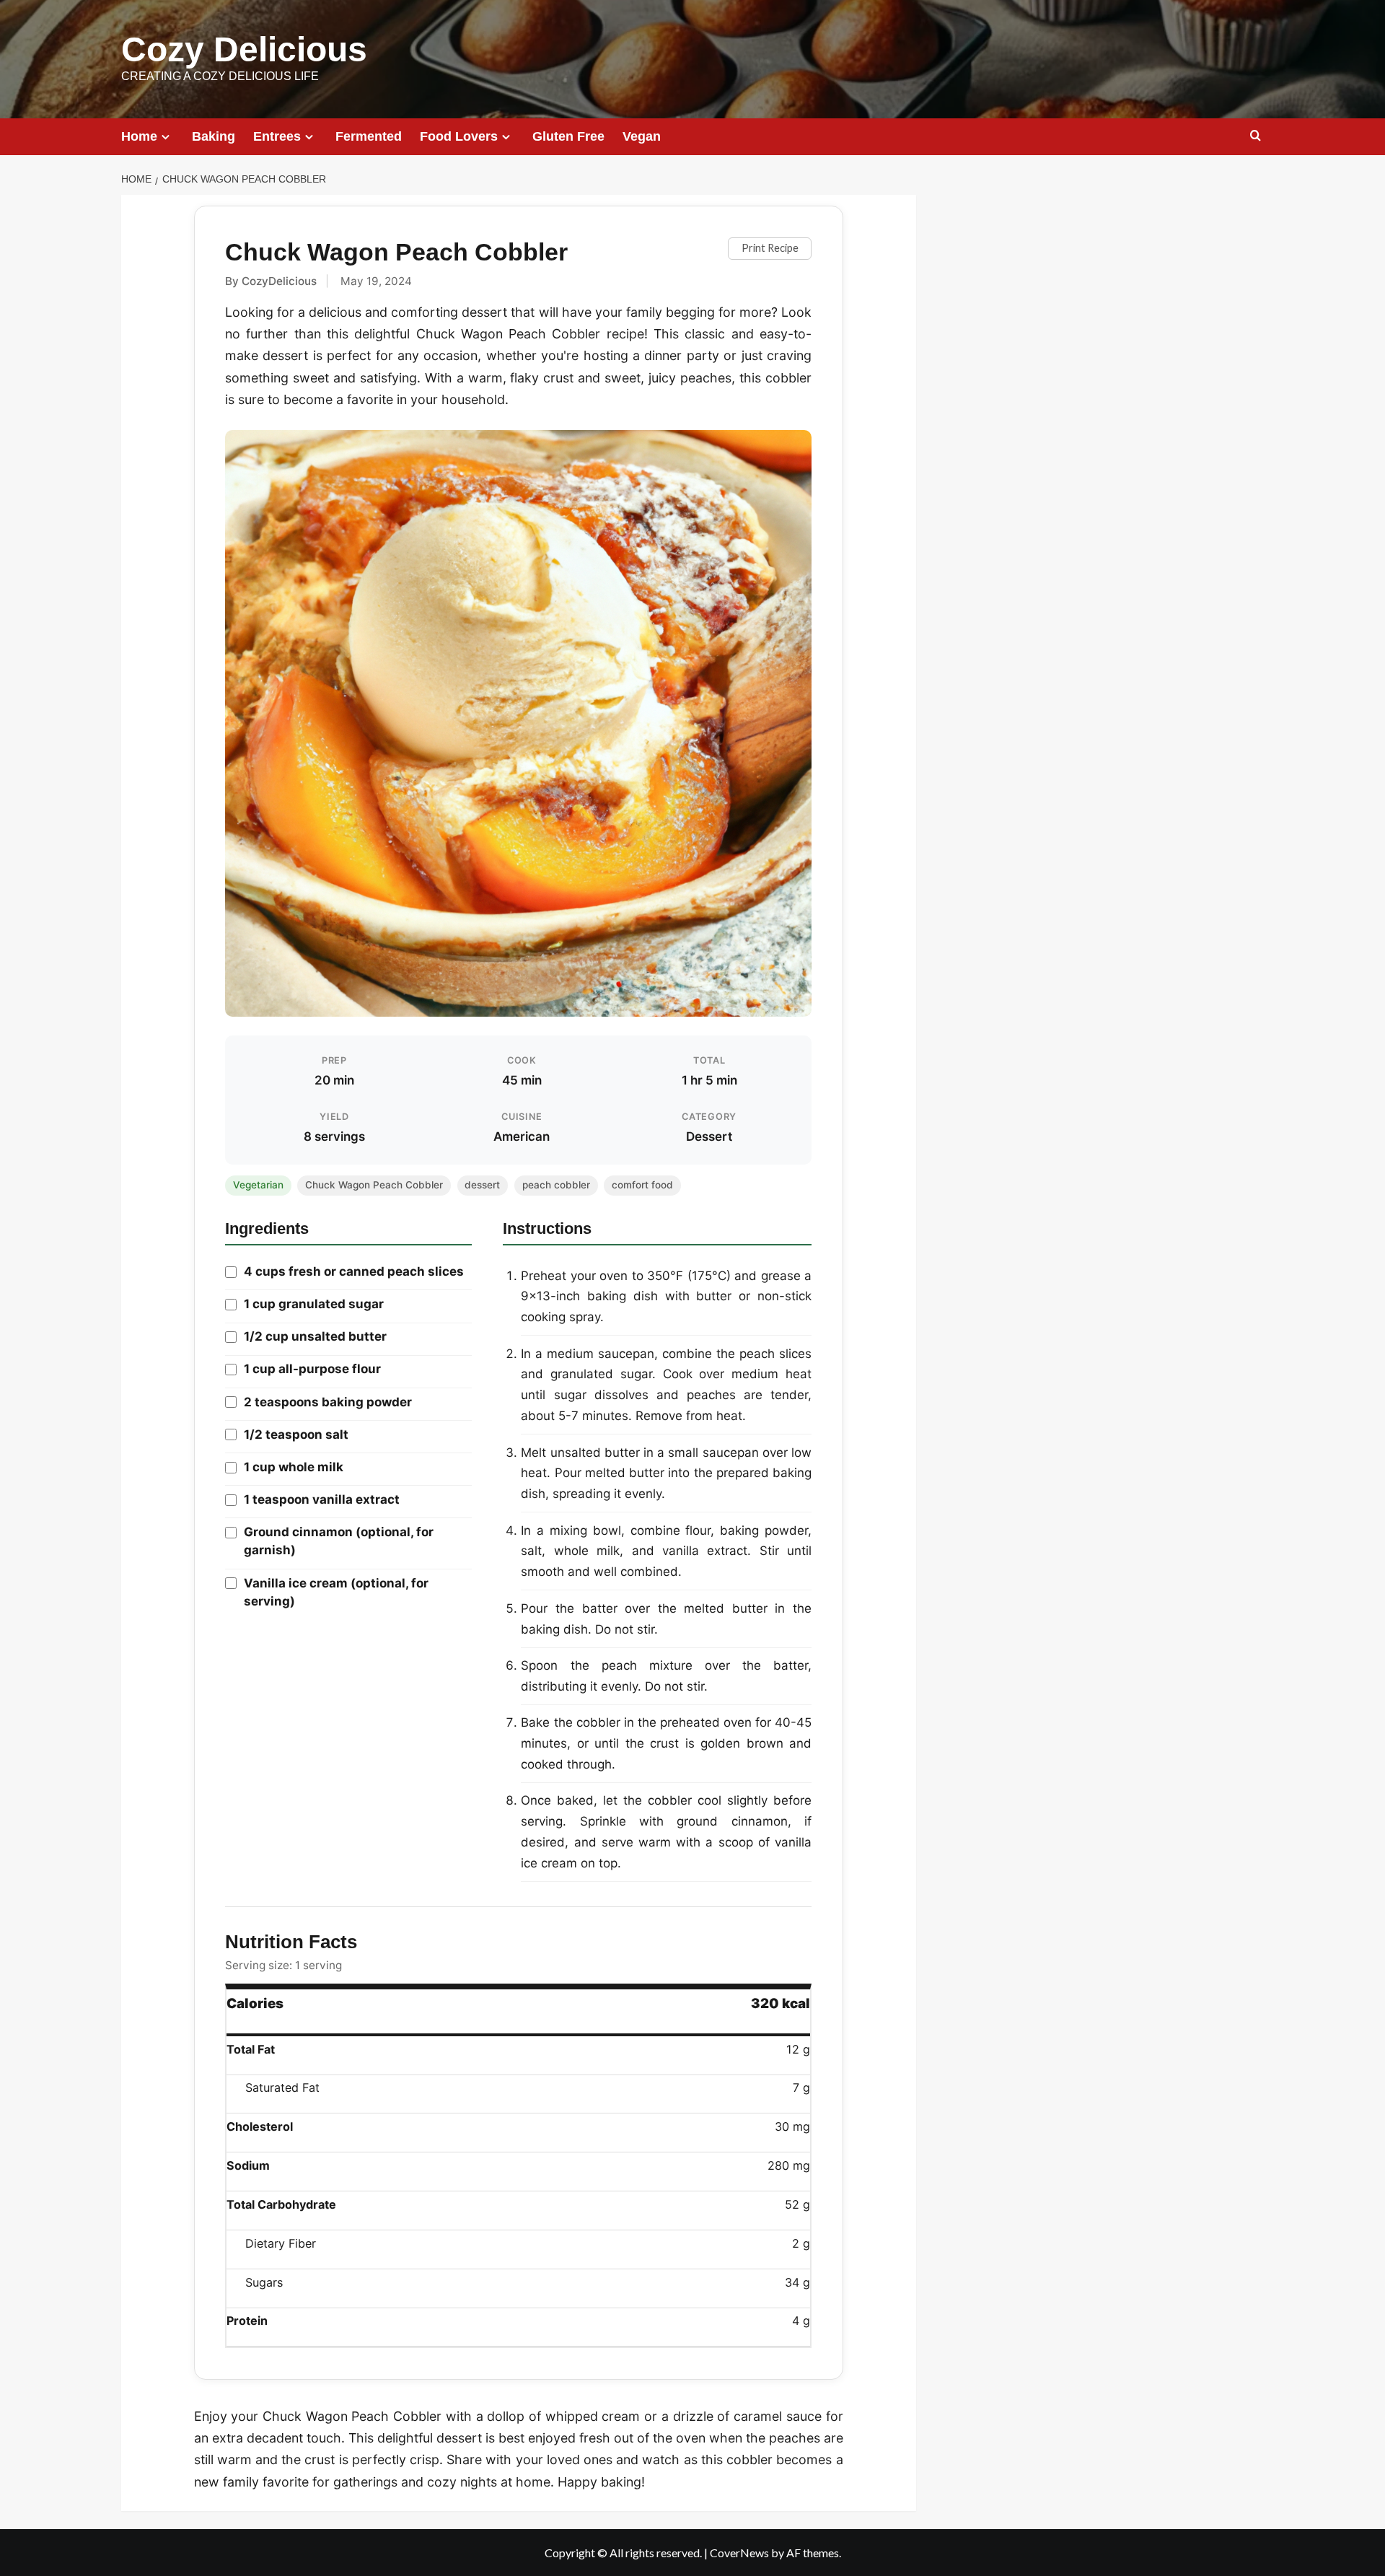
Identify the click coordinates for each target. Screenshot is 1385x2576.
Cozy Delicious (244, 49)
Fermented (369, 136)
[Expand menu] (166, 137)
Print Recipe (770, 248)
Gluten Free (568, 136)
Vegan (642, 136)
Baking (214, 136)
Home (139, 136)
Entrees (277, 136)
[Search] (1256, 136)
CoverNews (739, 2553)
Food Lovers (459, 136)
